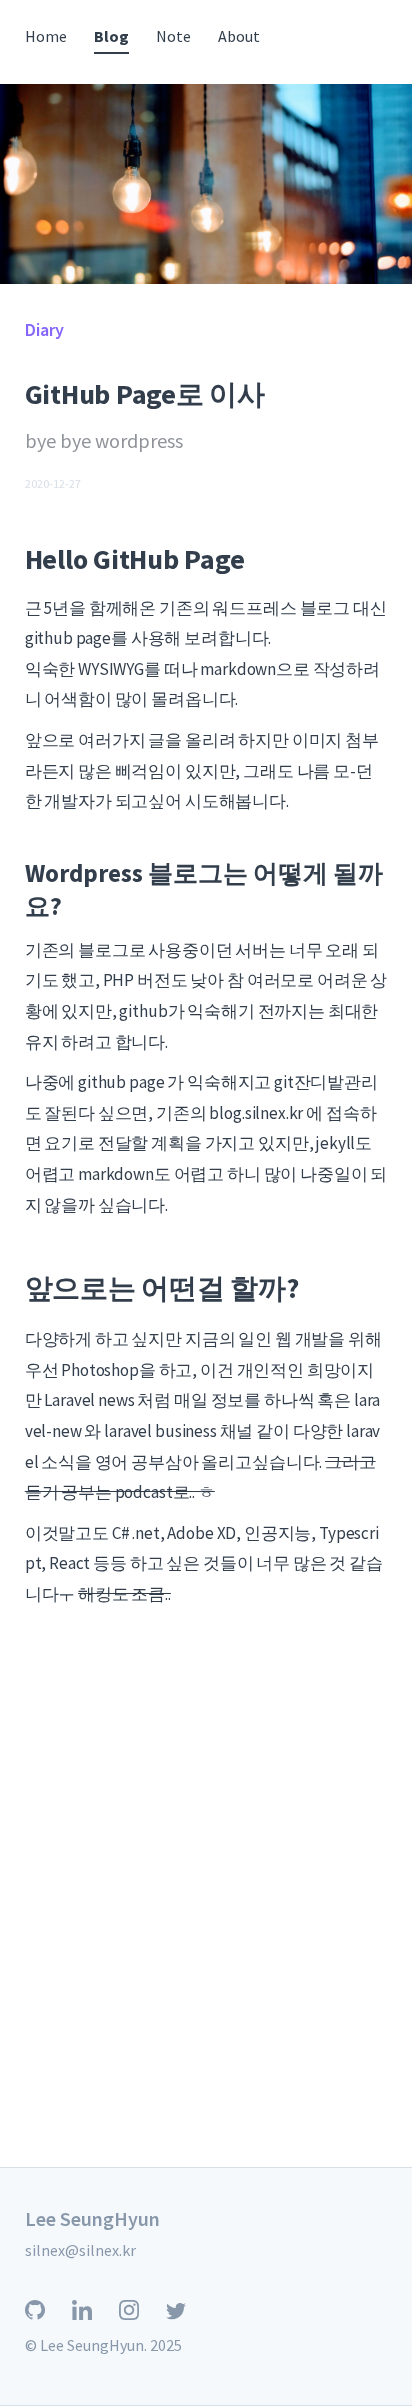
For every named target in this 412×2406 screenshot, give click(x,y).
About (239, 36)
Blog (111, 36)
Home (46, 36)
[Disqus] (206, 1910)
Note (173, 36)
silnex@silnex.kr (80, 2250)
